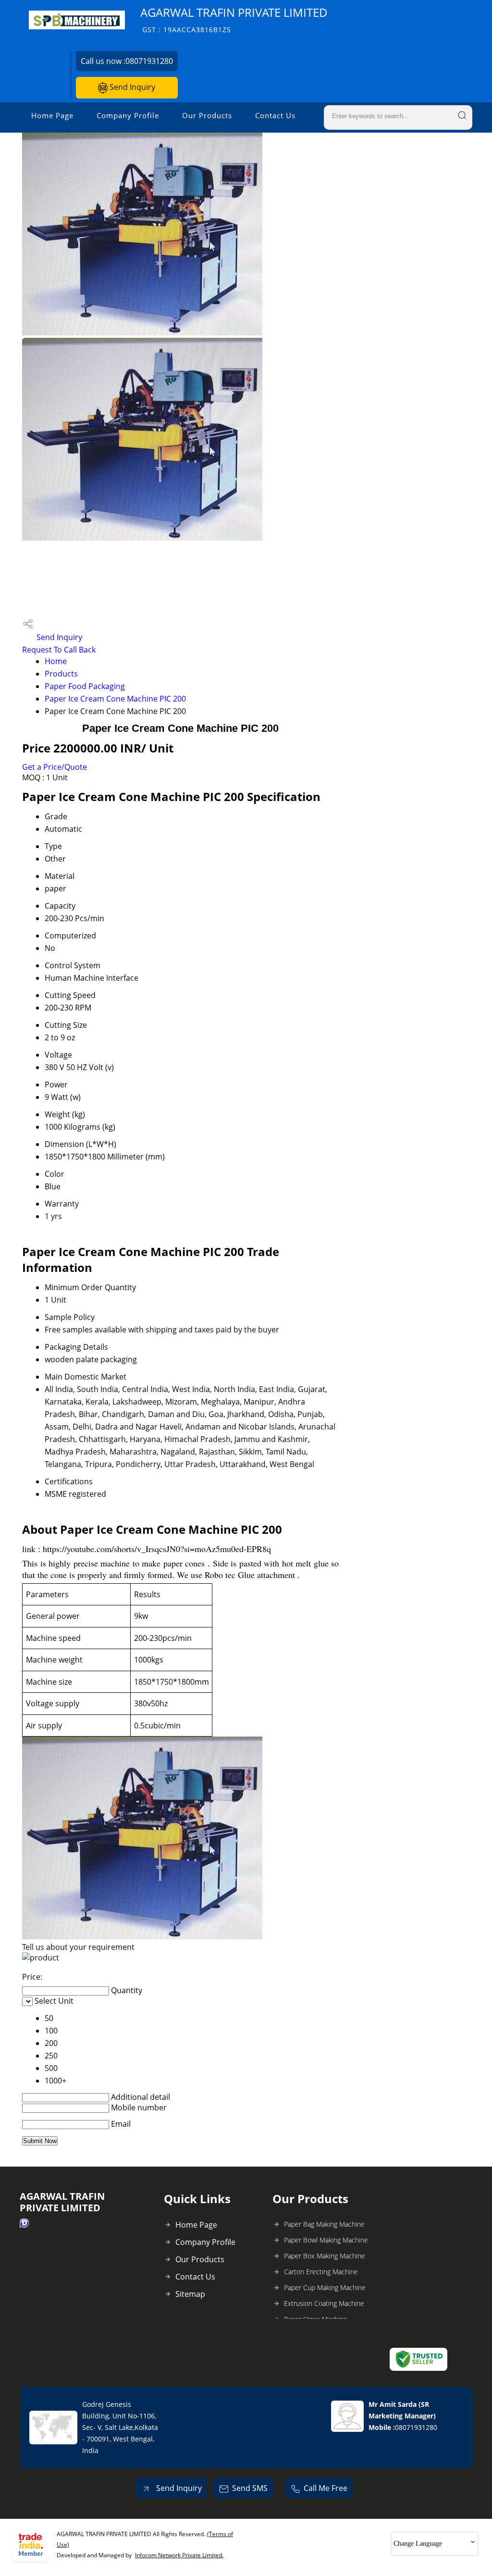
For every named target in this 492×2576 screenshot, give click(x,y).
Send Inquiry (131, 87)
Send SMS (250, 2488)
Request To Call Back (59, 650)
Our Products (207, 115)
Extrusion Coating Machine (324, 2303)
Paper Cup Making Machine (325, 2287)
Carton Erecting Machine (321, 2272)
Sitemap (190, 2294)
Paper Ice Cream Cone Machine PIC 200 (115, 699)
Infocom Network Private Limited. (179, 2555)
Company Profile (128, 115)
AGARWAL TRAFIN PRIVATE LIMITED (234, 19)
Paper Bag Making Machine (324, 2224)
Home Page (52, 115)
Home (56, 661)
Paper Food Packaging (85, 686)
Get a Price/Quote (55, 767)
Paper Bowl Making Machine (326, 2240)
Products (61, 674)
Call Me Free (326, 2488)
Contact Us (275, 115)
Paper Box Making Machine (325, 2256)
